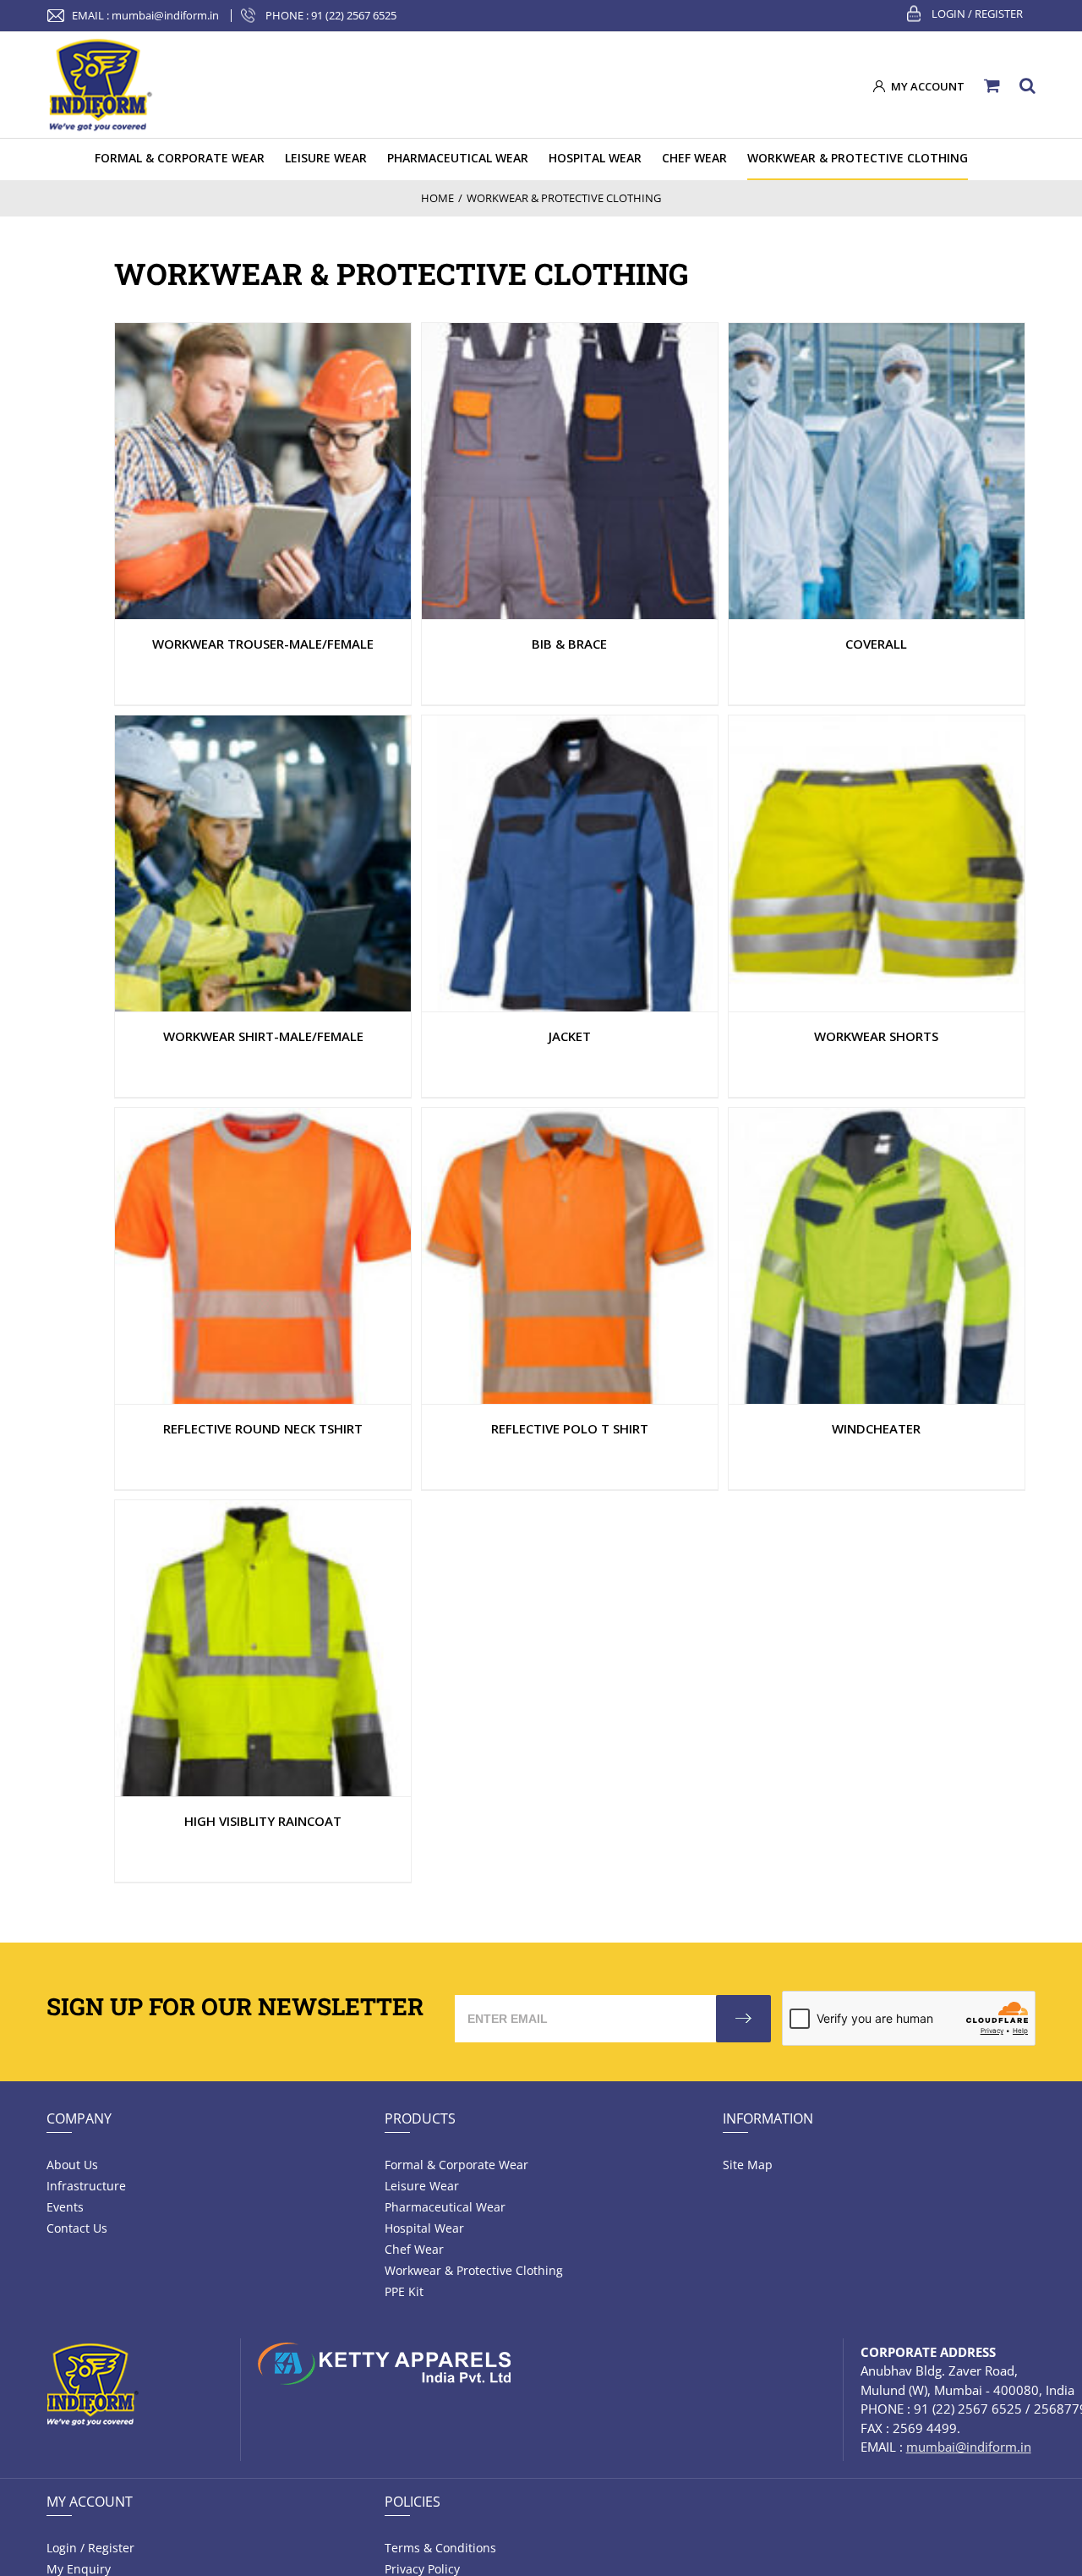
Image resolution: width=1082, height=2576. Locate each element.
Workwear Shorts (876, 1036)
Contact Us (77, 2228)
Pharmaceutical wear (445, 2207)
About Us (72, 2165)
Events (65, 2207)
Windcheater (876, 1428)
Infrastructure (86, 2186)
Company (79, 2118)
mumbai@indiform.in (165, 15)
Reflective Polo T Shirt (570, 1428)
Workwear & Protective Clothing (474, 2270)
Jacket (570, 1036)
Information (768, 2118)
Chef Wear (414, 2249)
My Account (90, 2502)
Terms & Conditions (440, 2548)
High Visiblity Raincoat (263, 1821)
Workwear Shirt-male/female (263, 1036)
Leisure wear (422, 2186)
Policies (413, 2502)
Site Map (748, 2165)
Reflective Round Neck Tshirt (263, 1428)
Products (420, 2118)
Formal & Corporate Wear (456, 2165)
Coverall (876, 644)
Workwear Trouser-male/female (263, 644)
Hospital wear (424, 2228)
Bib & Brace (569, 644)
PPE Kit (404, 2291)
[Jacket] (263, 471)
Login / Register (977, 14)
